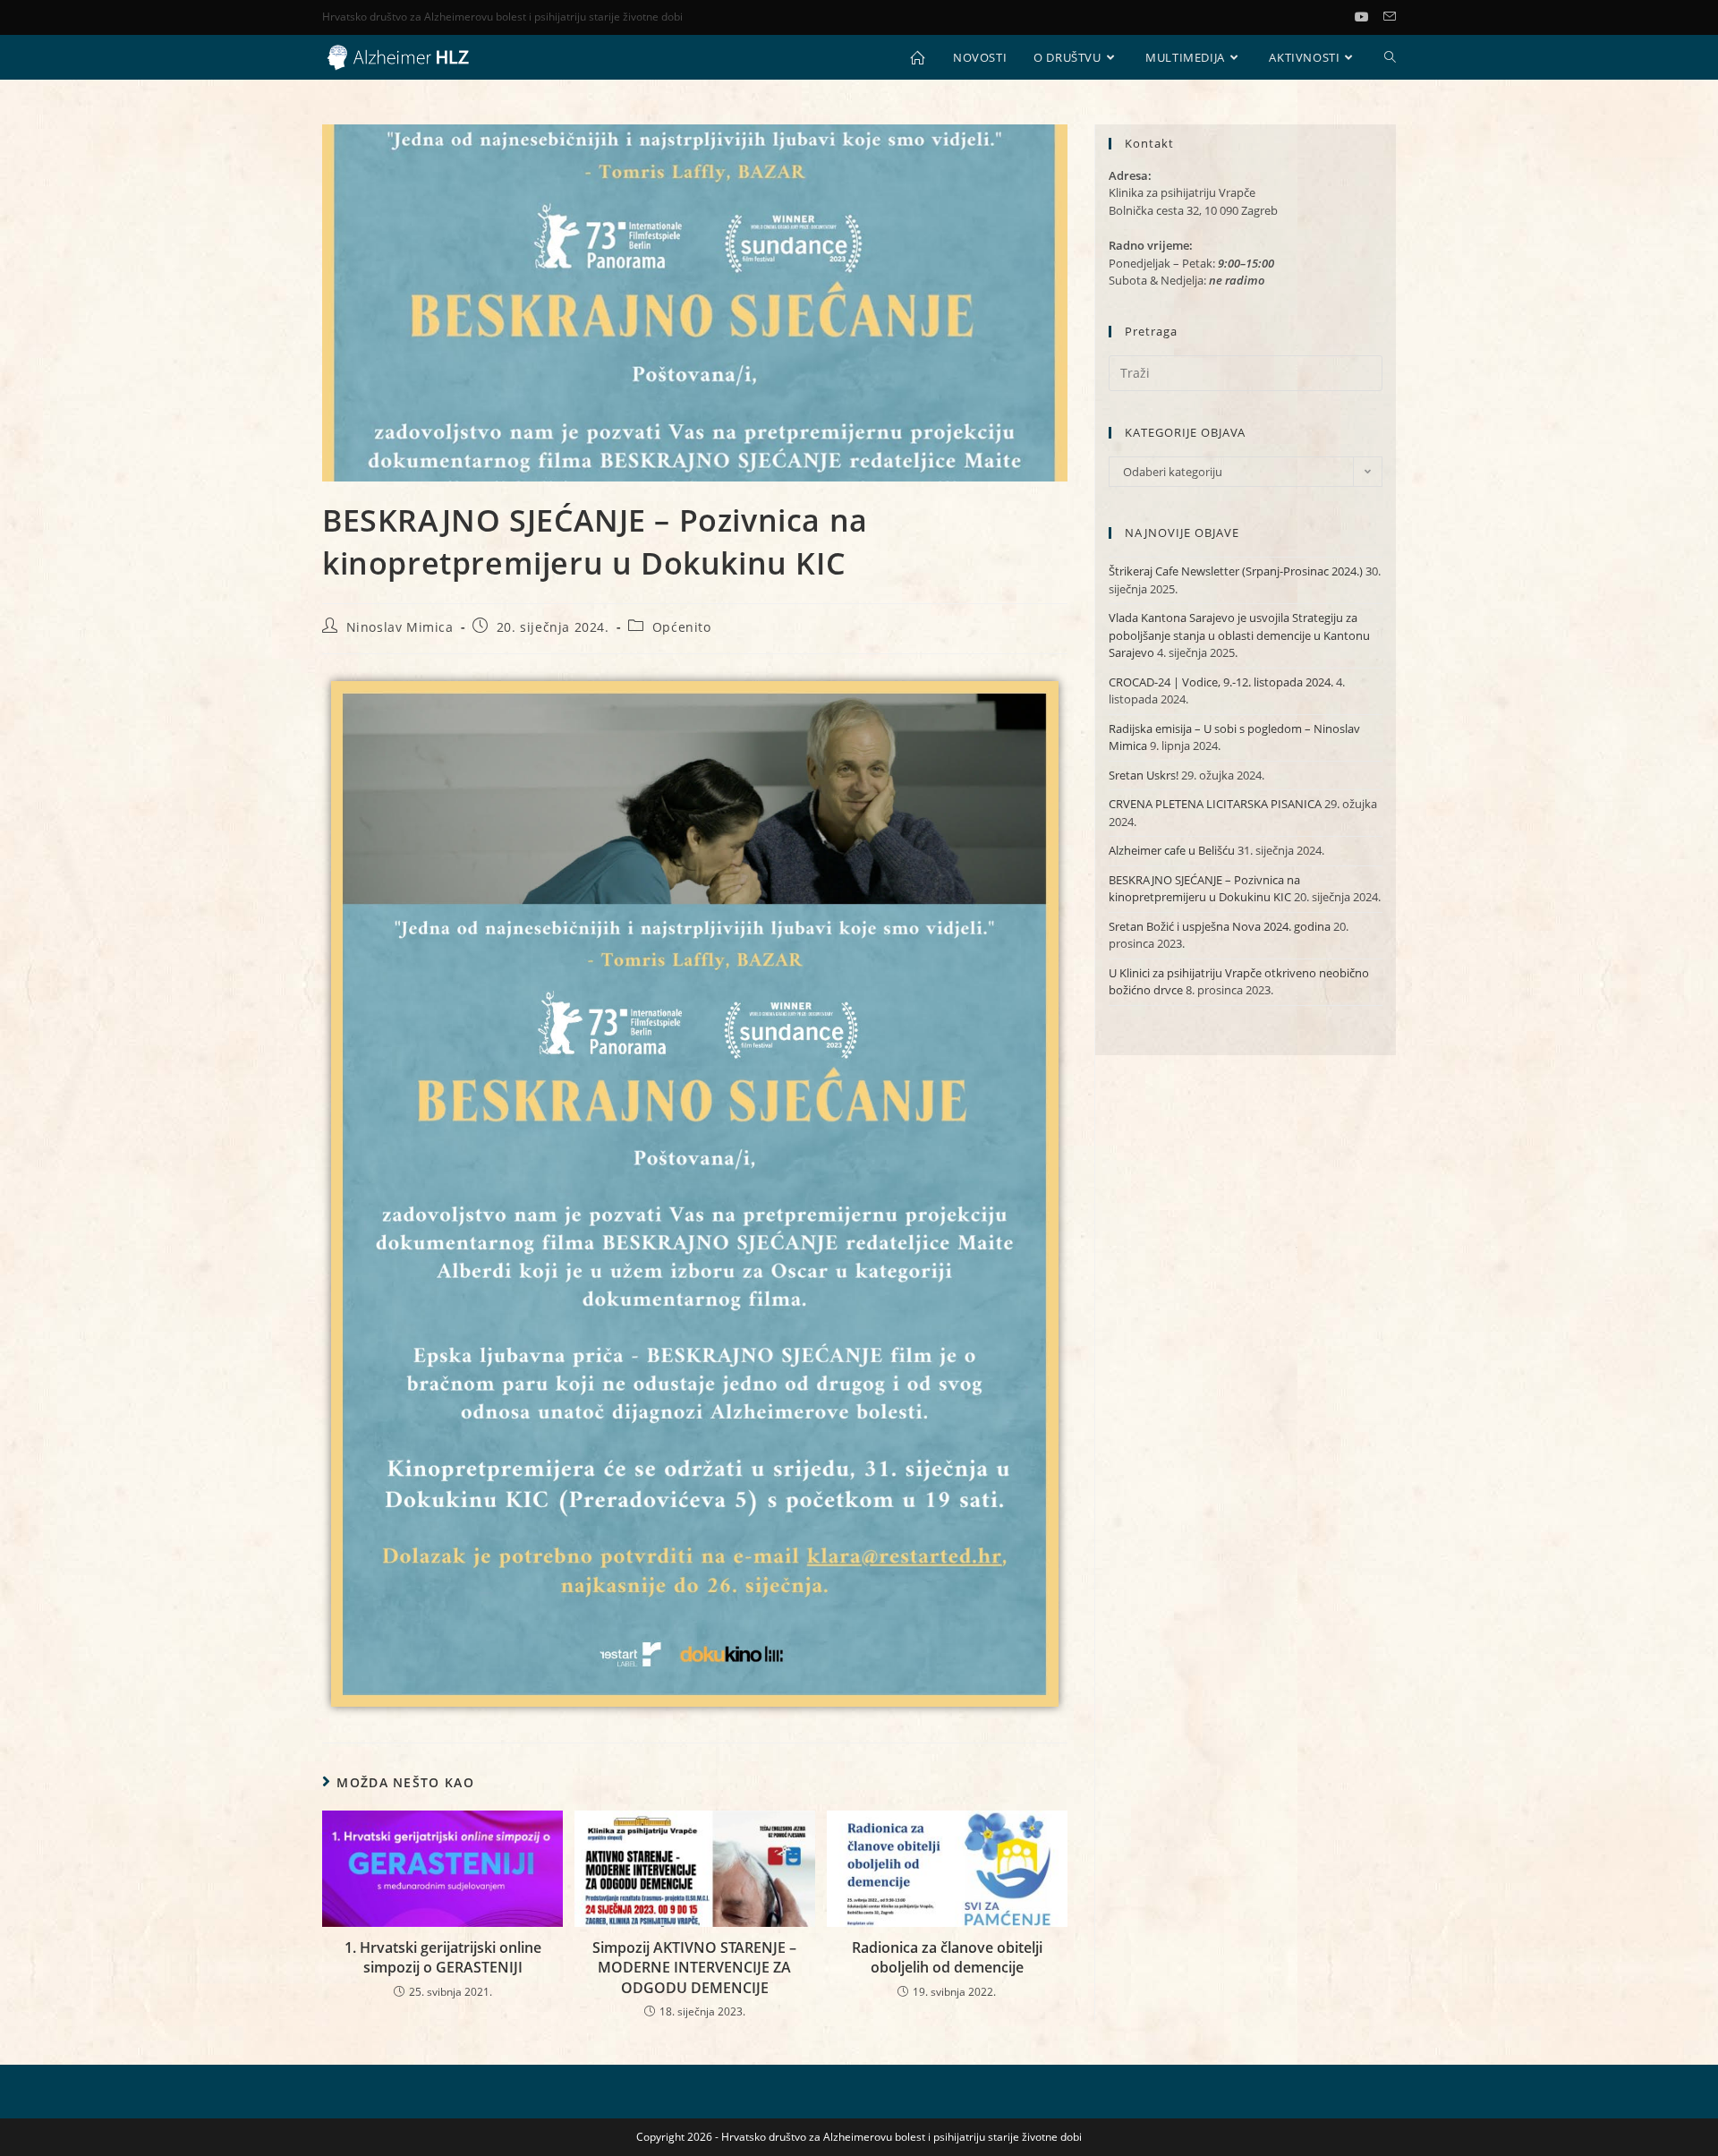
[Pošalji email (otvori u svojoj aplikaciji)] (1390, 17)
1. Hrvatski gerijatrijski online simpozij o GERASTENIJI (443, 1957)
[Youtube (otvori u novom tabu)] (1369, 17)
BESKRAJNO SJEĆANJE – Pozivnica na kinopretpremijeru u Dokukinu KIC (1204, 889)
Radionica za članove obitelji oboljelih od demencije (947, 1957)
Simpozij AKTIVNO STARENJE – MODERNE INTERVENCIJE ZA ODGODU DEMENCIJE (694, 1968)
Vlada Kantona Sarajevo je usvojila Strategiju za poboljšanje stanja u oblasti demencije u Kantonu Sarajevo (1239, 635)
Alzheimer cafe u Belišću (1172, 850)
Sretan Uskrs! (1144, 775)
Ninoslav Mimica (400, 627)
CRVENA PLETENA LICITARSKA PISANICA (1215, 804)
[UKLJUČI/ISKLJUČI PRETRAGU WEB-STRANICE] (1390, 57)
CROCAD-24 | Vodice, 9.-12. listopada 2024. (1221, 682)
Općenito (682, 627)
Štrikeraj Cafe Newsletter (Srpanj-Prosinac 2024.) (1236, 571)
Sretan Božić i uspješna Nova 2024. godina (1220, 926)
